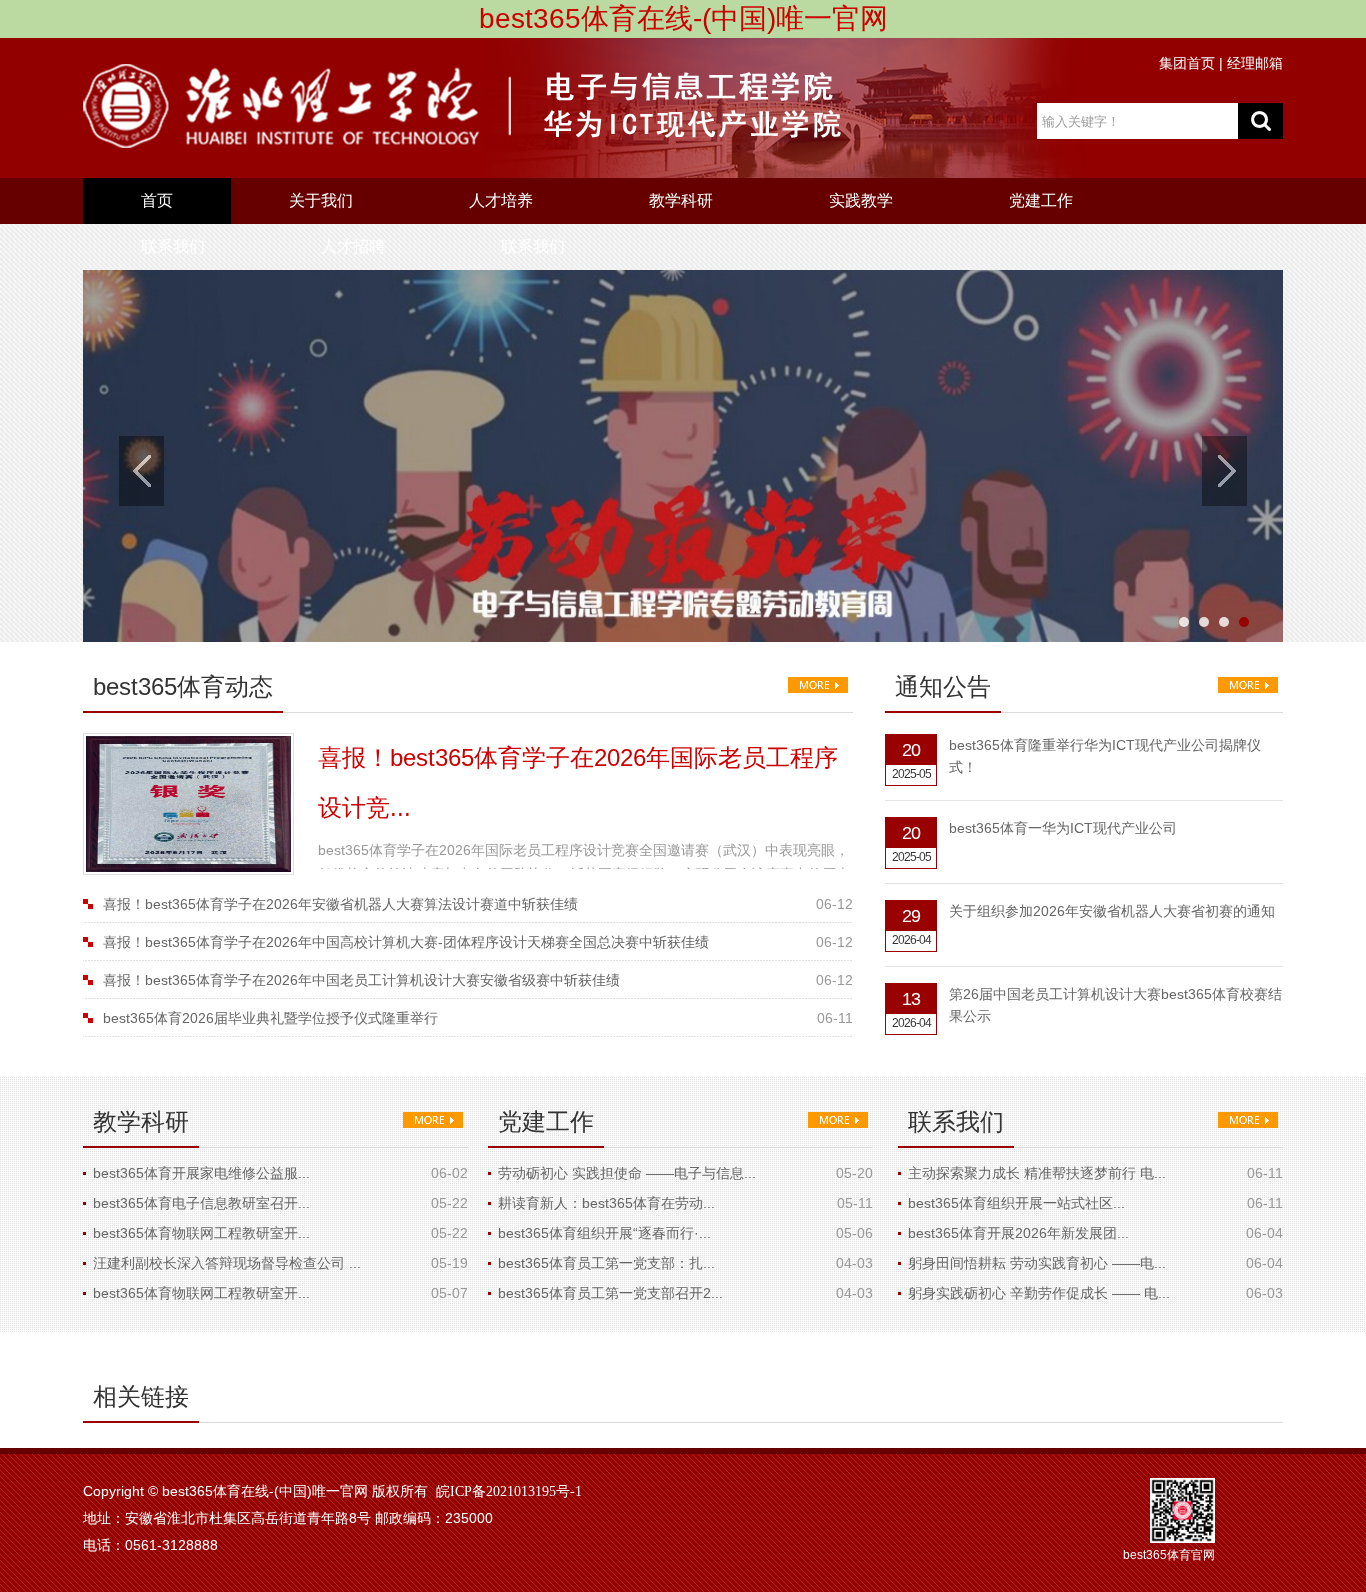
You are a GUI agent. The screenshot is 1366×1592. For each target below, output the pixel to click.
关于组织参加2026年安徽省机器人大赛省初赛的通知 (1112, 911)
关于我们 (321, 200)
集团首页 (1187, 63)
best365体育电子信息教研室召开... (201, 1203)
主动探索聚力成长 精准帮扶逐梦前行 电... (1037, 1173)
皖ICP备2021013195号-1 (509, 1491)
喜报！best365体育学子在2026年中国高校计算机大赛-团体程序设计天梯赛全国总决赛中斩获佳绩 (406, 942)
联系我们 (173, 246)
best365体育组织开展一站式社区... (1016, 1203)
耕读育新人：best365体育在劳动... (606, 1203)
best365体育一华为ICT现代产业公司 (1063, 828)
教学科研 (681, 200)
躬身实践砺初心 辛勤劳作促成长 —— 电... (1039, 1293)
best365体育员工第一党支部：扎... (606, 1263)
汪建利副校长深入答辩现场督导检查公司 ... (227, 1263)
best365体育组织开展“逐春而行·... (604, 1233)
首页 (157, 200)
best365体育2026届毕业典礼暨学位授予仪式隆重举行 (270, 1018)
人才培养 (501, 200)
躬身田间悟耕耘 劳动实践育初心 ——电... (1037, 1263)
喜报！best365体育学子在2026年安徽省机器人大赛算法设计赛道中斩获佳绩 (340, 904)
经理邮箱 (1255, 63)
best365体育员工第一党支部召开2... (610, 1293)
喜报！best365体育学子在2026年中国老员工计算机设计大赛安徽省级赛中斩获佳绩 (361, 980)
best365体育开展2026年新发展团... (1018, 1233)
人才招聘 (353, 246)
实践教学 (861, 200)
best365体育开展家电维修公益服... (201, 1173)
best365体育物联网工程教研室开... (201, 1233)
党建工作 (1041, 200)
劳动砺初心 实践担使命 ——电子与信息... (627, 1173)
